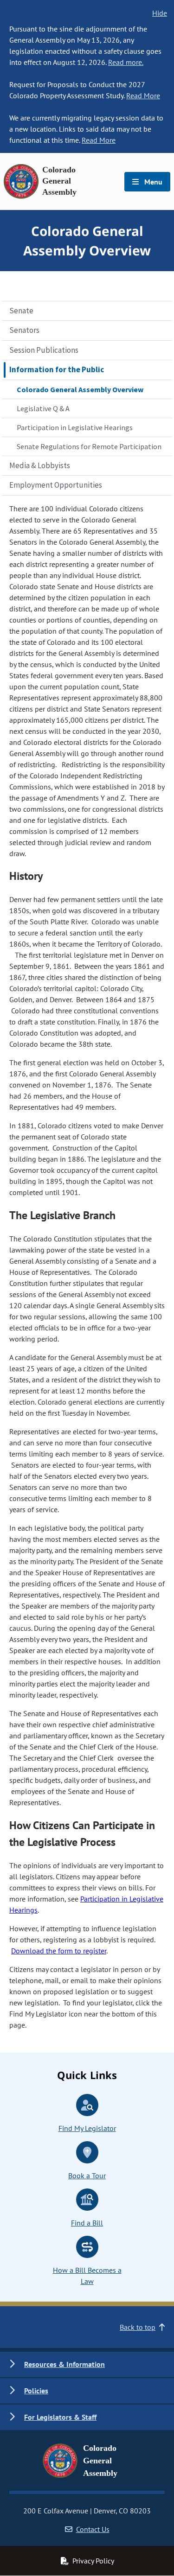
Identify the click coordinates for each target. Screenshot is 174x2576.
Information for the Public (57, 369)
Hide (160, 13)
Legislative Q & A (43, 408)
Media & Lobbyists (40, 465)
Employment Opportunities (56, 485)
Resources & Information (64, 2364)
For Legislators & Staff (60, 2417)
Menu (152, 182)
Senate (21, 311)
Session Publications (44, 350)
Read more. (126, 62)
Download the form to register (59, 1951)
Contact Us (93, 2529)
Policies (36, 2391)
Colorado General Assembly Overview (80, 389)
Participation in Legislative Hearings (75, 427)
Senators (24, 330)
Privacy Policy (93, 2561)
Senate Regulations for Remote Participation (89, 446)
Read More (143, 95)
